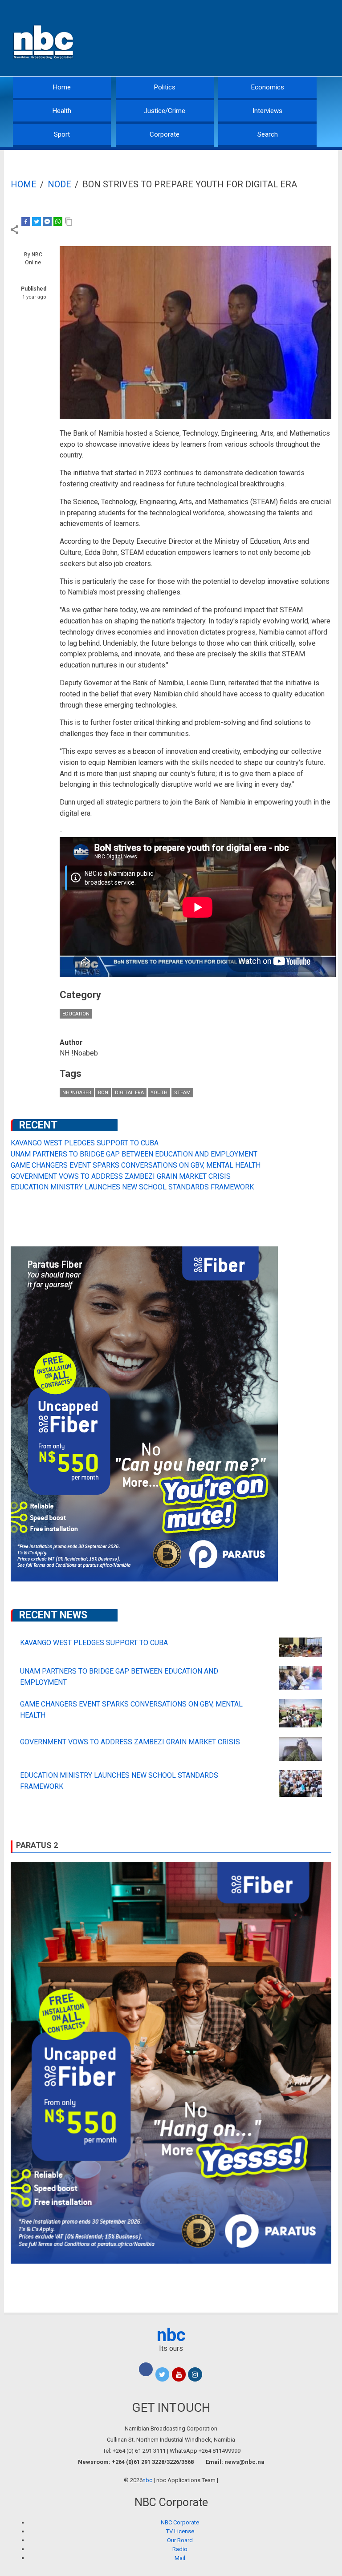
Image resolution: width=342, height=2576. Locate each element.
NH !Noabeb (77, 1093)
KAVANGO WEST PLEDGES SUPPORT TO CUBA (85, 1143)
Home (62, 87)
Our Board (180, 2540)
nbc (171, 2335)
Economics (268, 87)
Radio (180, 2549)
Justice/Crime (165, 111)
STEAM (182, 1093)
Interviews (267, 111)
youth (159, 1093)
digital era (129, 1093)
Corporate (165, 134)
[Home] (44, 41)
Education (76, 1014)
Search (268, 134)
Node (59, 184)
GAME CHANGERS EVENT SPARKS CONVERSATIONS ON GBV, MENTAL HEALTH (136, 1165)
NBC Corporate (180, 2522)
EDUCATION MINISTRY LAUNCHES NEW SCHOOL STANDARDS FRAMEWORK (132, 1187)
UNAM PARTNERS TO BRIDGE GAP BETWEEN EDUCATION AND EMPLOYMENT (134, 1154)
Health (62, 111)
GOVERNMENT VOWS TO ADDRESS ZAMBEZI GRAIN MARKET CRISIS (121, 1176)
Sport (62, 134)
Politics (165, 87)
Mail (180, 2558)
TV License (180, 2531)
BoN (103, 1093)
